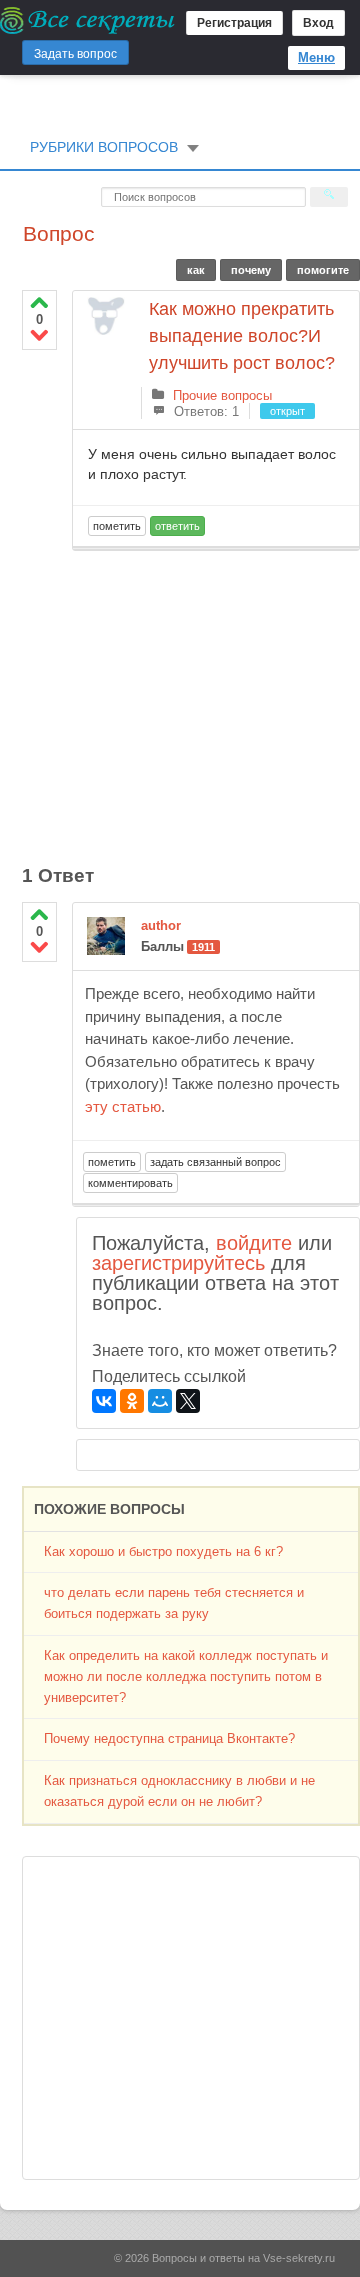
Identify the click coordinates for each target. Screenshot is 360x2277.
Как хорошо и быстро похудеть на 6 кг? (163, 1551)
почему (251, 270)
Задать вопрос (75, 54)
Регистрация (234, 23)
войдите (254, 1243)
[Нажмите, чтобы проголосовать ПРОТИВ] (39, 334)
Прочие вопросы (222, 395)
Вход (318, 23)
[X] (188, 1401)
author (161, 925)
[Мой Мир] (160, 1401)
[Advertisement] (216, 696)
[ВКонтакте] (104, 1401)
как (196, 270)
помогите (323, 270)
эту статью (123, 1106)
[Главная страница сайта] (88, 20)
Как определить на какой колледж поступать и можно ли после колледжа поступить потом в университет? (186, 1676)
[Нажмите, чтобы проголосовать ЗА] (39, 302)
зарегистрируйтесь (178, 1263)
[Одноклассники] (132, 1401)
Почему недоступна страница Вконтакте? (169, 1738)
